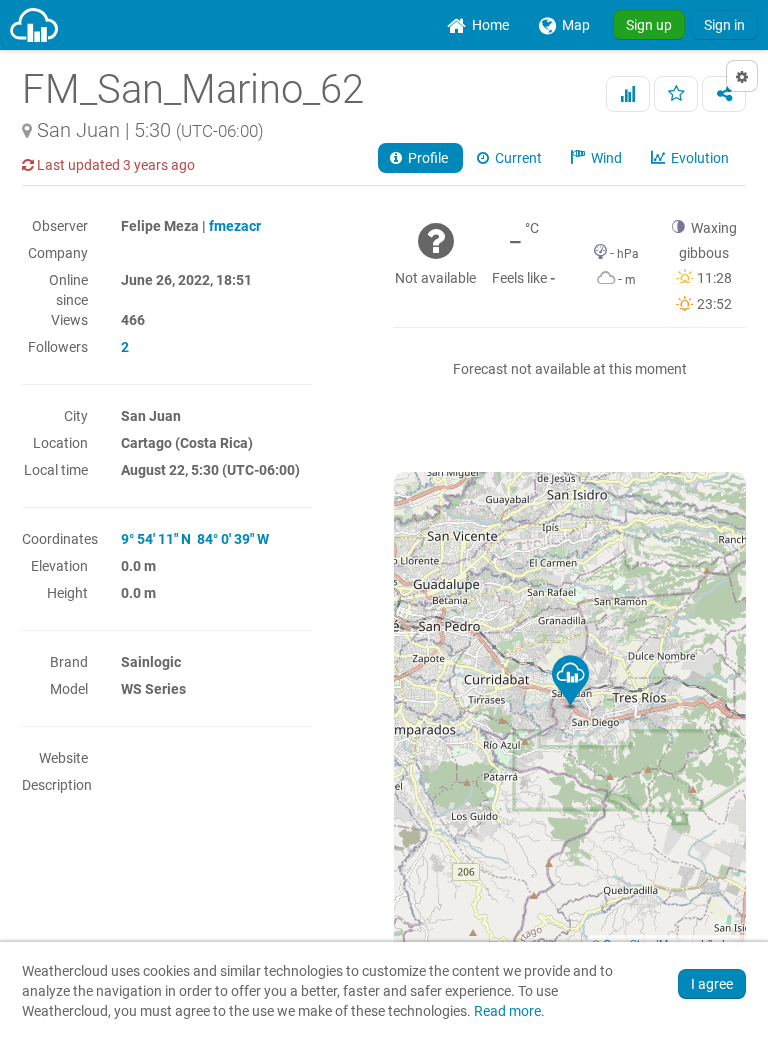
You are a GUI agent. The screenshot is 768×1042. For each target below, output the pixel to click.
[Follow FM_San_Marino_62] (676, 94)
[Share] (724, 94)
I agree (712, 984)
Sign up (649, 25)
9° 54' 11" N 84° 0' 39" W (195, 539)
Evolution (698, 158)
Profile (426, 158)
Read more (507, 1011)
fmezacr (235, 226)
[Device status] (628, 94)
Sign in (724, 25)
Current (517, 158)
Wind (605, 158)
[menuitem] (478, 25)
